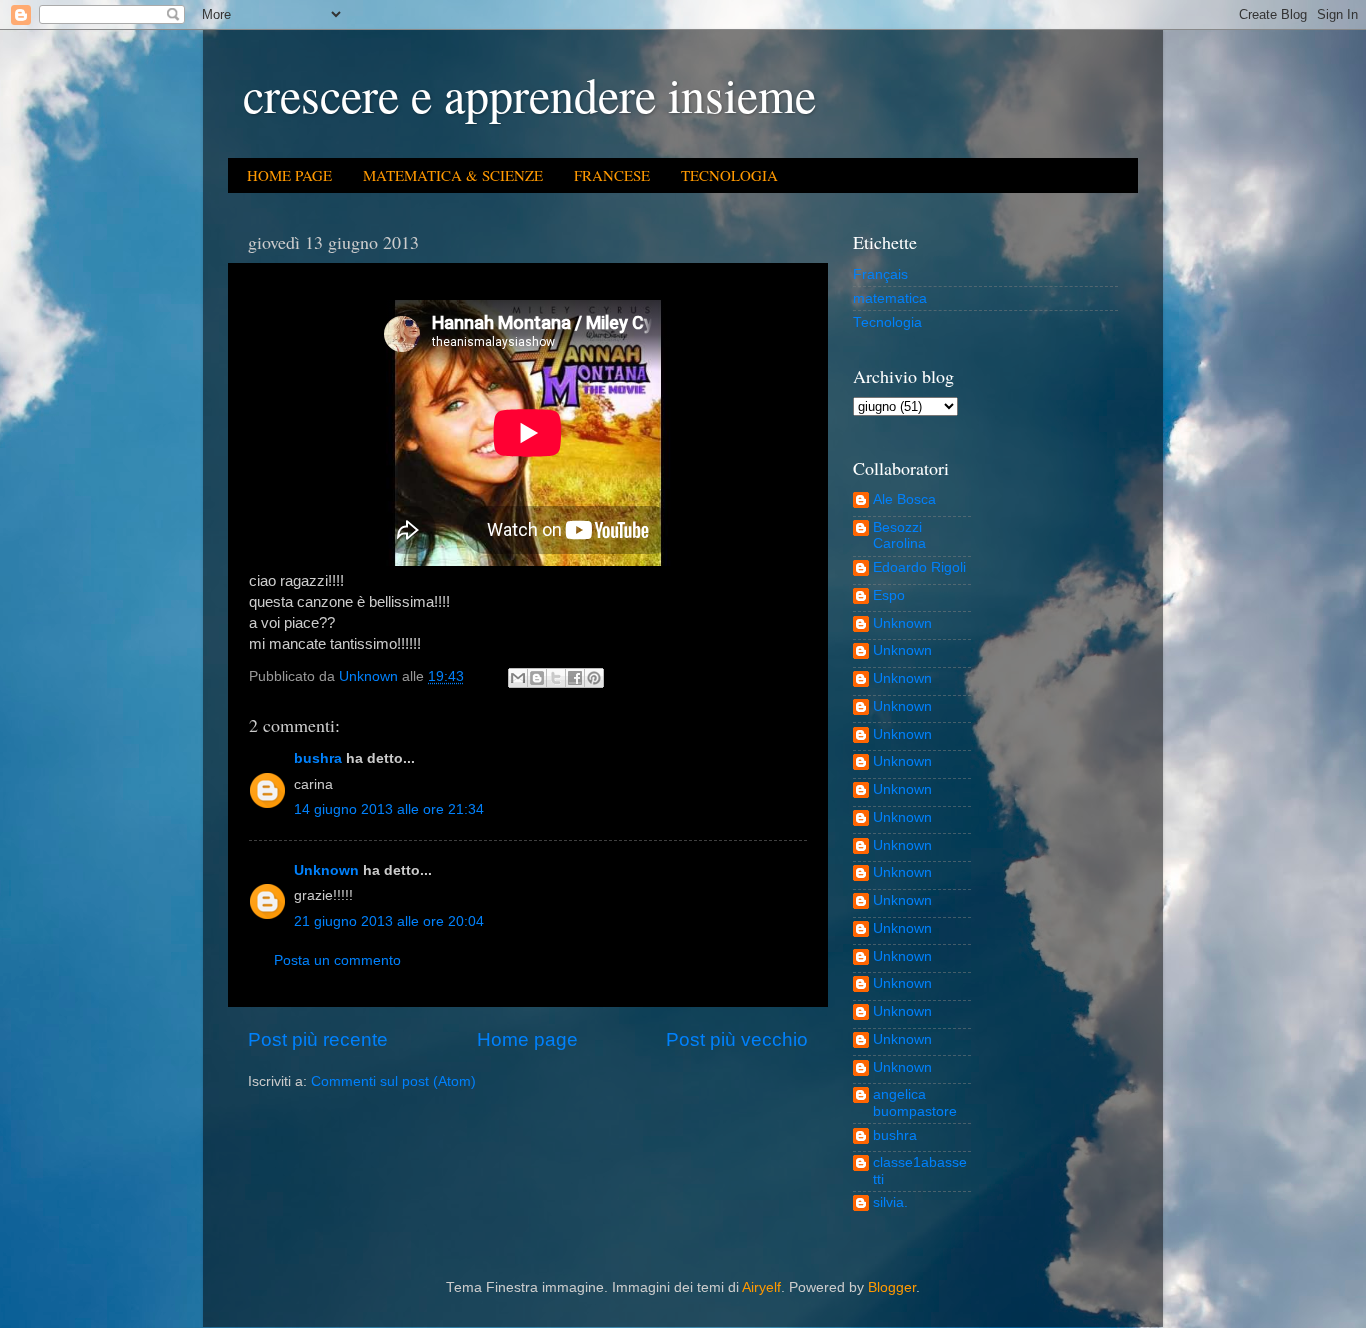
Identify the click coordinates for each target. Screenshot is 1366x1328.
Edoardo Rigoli (919, 567)
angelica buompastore (915, 1102)
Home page (527, 1039)
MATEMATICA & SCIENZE (453, 175)
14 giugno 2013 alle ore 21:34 (389, 809)
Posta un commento (337, 960)
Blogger (892, 1287)
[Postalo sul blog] (537, 678)
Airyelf (761, 1287)
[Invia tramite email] (518, 678)
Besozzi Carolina (899, 535)
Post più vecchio (737, 1039)
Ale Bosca (904, 499)
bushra (318, 758)
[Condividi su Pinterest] (594, 678)
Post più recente (318, 1039)
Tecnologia (887, 322)
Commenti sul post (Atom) (393, 1081)
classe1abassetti (920, 1170)
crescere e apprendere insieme (529, 94)
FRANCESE (612, 175)
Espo (889, 595)
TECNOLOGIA (729, 175)
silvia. (890, 1202)
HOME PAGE (289, 175)
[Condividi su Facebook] (575, 678)
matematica (890, 298)
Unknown (326, 870)
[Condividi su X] (556, 678)
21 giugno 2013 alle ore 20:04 (389, 921)
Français (880, 274)
